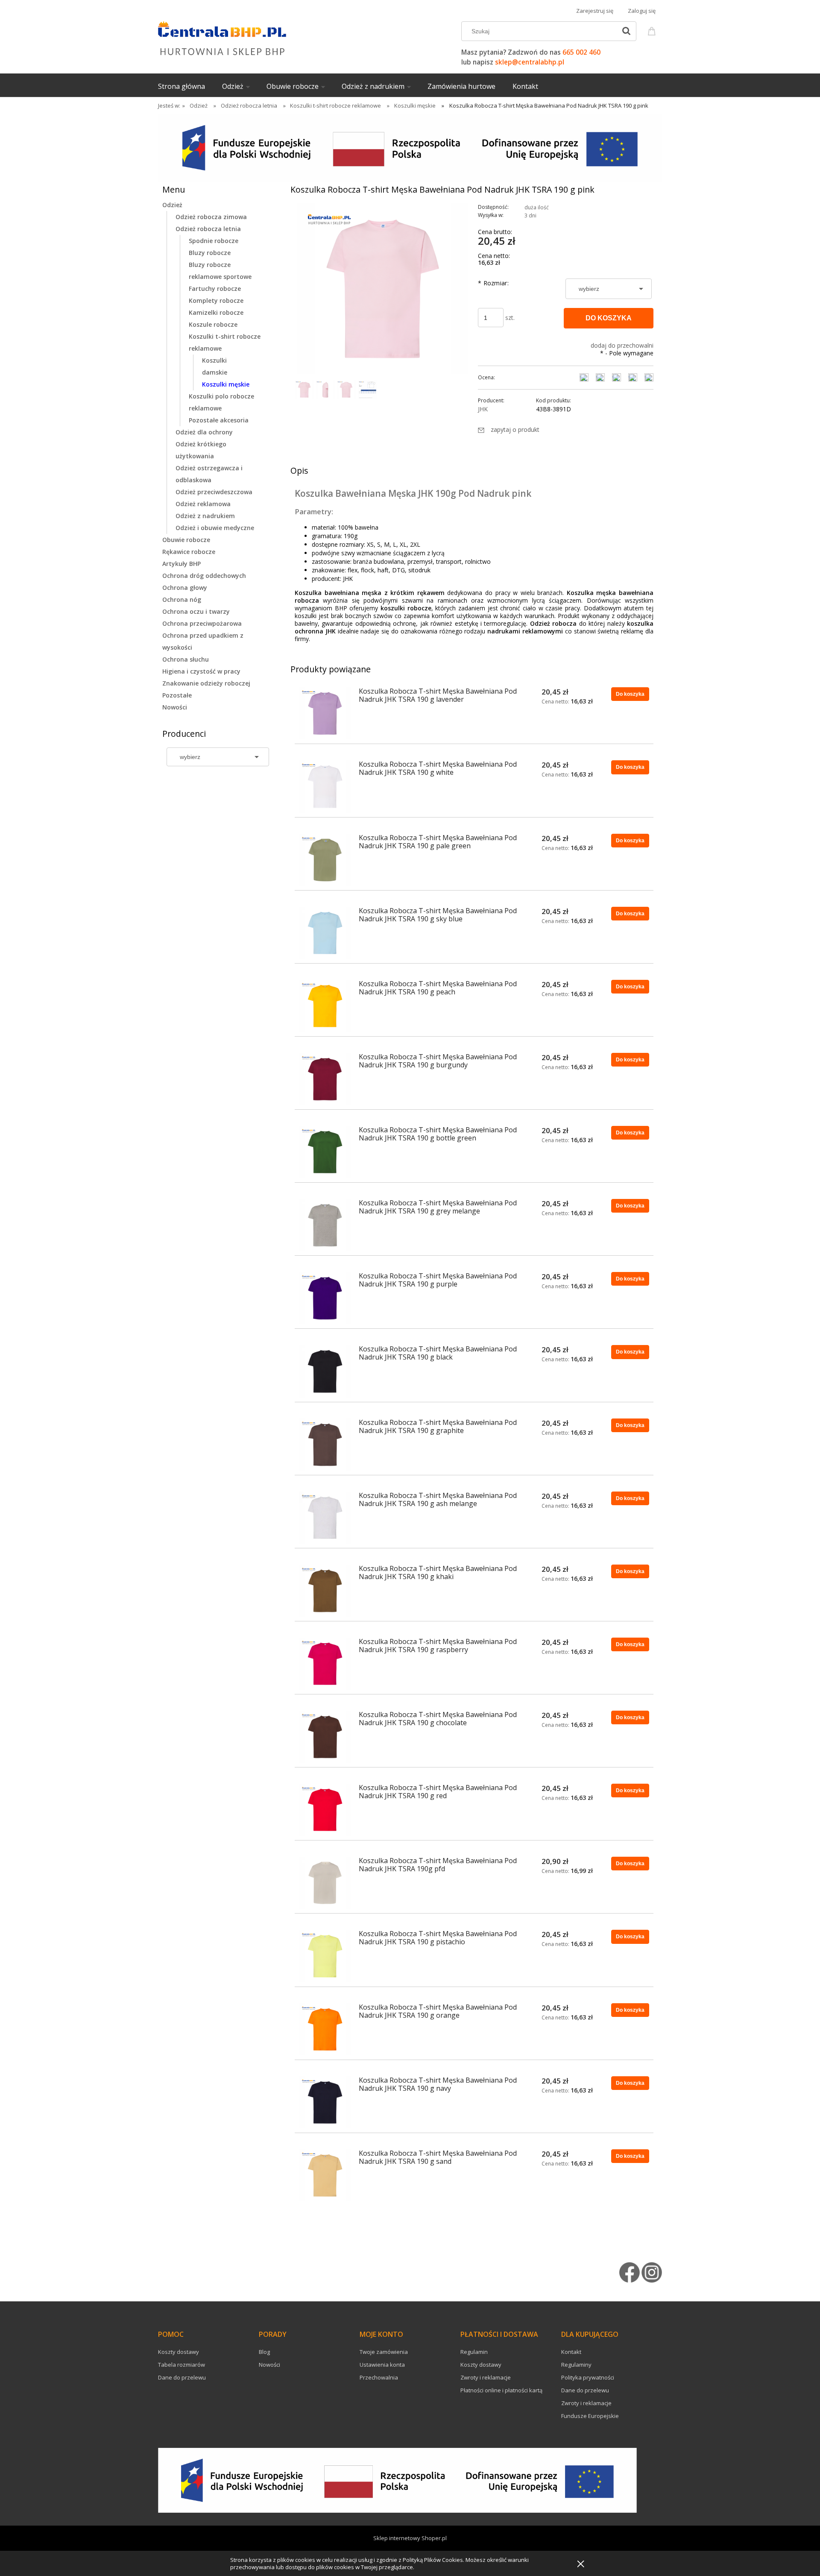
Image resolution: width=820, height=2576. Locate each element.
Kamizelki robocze (216, 312)
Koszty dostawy (179, 2352)
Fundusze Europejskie (590, 2416)
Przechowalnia (379, 2377)
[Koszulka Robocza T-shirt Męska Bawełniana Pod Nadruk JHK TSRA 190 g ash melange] (325, 1518)
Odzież (172, 205)
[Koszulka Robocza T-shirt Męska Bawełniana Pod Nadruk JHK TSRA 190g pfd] (325, 1883)
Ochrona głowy (185, 588)
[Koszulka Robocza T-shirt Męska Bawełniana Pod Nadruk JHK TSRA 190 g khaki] (325, 1591)
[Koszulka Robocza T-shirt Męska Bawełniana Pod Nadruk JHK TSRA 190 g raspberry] (325, 1664)
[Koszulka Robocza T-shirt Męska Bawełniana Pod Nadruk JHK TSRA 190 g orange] (325, 2029)
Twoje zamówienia (384, 2352)
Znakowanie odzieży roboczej (206, 683)
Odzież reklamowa (203, 504)
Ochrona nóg (182, 599)
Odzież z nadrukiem (205, 516)
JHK (483, 409)
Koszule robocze (213, 324)
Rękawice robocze (189, 552)
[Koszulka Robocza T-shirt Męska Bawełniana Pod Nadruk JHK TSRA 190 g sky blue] (325, 933)
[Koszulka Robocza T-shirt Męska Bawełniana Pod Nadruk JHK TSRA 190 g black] (325, 1371)
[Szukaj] (626, 31)
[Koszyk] (653, 30)
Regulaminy (576, 2365)
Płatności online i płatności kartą (501, 2390)
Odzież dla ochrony (204, 432)
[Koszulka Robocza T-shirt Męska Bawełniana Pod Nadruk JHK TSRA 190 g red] (325, 1810)
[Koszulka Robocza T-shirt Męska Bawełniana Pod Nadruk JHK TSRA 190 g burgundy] (325, 1079)
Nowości (175, 707)
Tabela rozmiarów (182, 2365)
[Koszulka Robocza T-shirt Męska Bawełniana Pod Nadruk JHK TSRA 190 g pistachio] (325, 1956)
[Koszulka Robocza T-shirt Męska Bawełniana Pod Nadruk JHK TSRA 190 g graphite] (325, 1445)
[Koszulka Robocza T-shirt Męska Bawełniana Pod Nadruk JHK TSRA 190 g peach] (325, 1006)
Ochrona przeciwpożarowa (202, 623)
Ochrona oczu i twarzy (196, 611)
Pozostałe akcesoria (219, 420)
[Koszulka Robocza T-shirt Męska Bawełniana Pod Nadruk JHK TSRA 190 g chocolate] (325, 1737)
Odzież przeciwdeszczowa (214, 492)
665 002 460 (581, 52)
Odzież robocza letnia (208, 229)
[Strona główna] (222, 37)
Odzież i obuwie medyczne (215, 528)
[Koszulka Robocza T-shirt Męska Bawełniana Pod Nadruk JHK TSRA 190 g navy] (325, 2102)
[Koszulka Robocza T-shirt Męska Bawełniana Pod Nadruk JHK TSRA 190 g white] (325, 786)
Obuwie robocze (186, 540)
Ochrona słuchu (186, 659)
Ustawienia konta (382, 2365)
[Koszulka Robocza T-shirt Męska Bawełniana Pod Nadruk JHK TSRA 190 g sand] (325, 2175)
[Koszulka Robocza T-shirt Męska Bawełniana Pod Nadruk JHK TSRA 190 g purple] (325, 1298)
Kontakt (571, 2352)
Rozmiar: (493, 283)
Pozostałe (177, 695)
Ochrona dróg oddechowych (204, 576)
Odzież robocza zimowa (211, 217)
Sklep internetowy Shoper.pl (410, 2538)
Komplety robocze (216, 300)
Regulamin (474, 2352)
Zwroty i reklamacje (486, 2377)
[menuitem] (190, 86)
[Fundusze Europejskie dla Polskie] (410, 147)
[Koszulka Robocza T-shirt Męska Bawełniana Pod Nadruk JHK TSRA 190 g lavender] (325, 713)
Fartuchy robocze (215, 289)
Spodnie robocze (214, 241)
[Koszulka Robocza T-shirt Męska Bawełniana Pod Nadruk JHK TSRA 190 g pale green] (325, 860)
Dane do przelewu (182, 2377)
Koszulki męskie (226, 384)
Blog (264, 2352)
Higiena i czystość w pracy (201, 671)
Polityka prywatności (588, 2377)
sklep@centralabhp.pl (530, 62)
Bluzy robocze (210, 253)
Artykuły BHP (182, 564)
